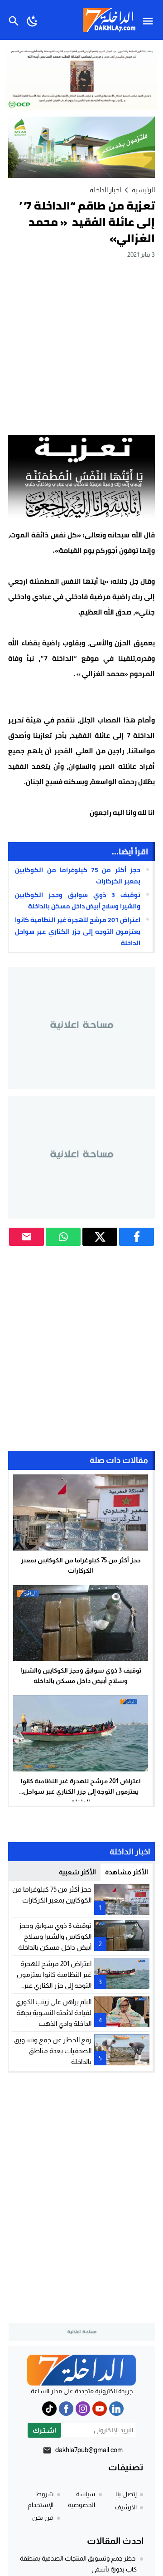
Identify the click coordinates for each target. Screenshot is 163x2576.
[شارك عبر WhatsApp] (63, 1237)
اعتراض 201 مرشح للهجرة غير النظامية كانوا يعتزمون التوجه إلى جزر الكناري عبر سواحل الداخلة (78, 931)
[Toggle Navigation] (150, 20)
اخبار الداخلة (105, 190)
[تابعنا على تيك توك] (49, 2409)
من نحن (43, 2517)
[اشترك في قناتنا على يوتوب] (100, 2409)
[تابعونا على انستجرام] (83, 2409)
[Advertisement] (81, 346)
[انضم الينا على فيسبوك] (66, 2409)
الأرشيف (126, 2507)
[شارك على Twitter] (100, 1237)
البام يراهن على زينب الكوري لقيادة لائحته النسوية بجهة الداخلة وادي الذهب (53, 2012)
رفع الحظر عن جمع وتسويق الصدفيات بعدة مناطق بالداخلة (53, 2051)
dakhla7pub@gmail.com (89, 2450)
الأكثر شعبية (77, 1872)
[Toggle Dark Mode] (32, 20)
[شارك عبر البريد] (26, 1237)
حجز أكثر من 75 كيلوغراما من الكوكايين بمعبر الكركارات (78, 876)
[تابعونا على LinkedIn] (116, 2409)
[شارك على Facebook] (137, 1237)
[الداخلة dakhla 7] (81, 2370)
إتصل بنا (126, 2494)
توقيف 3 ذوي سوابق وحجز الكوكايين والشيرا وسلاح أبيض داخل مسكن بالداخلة (78, 900)
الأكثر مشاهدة (127, 1872)
